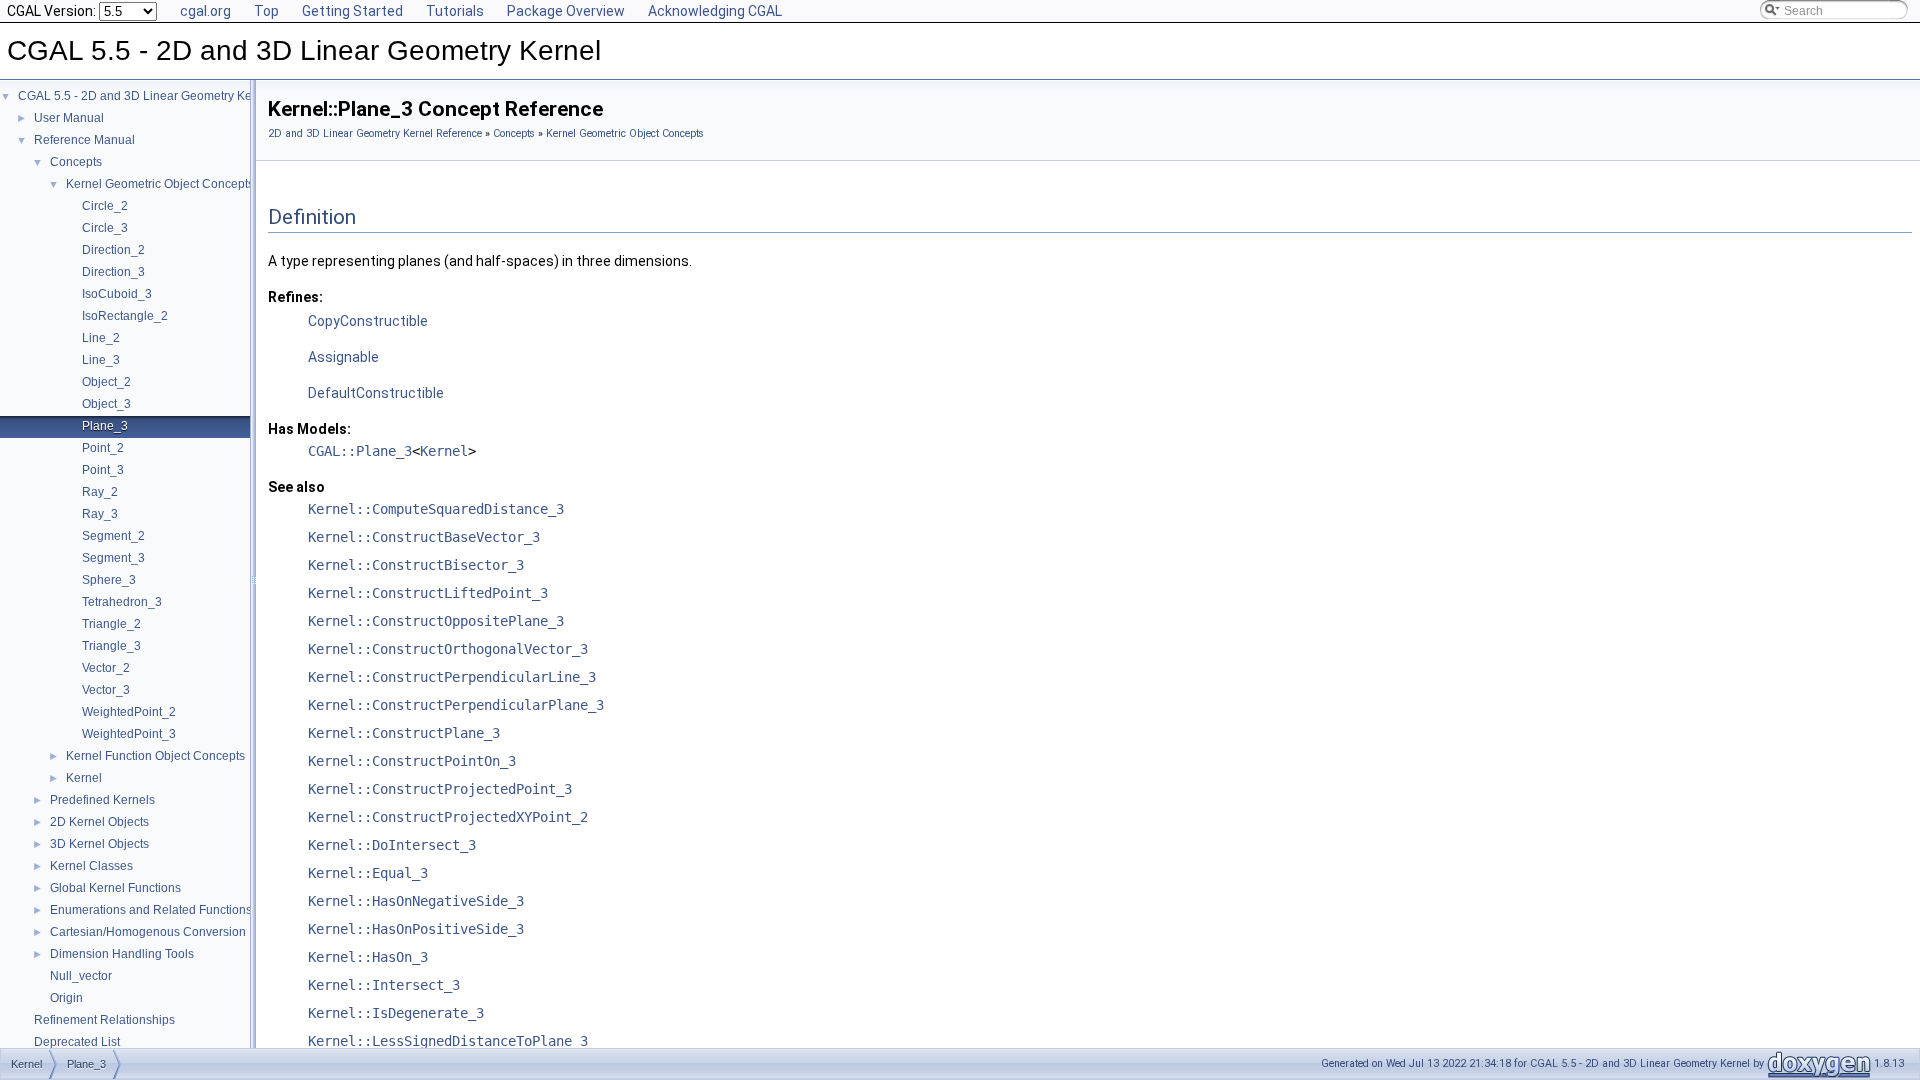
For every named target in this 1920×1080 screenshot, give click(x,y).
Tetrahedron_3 (122, 602)
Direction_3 (113, 272)
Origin (66, 998)
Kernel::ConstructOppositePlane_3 (436, 621)
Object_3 (106, 404)
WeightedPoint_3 (129, 734)
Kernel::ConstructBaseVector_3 (424, 537)
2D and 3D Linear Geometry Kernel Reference (375, 133)
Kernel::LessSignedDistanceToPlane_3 (448, 1041)
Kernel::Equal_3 (368, 873)
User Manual (69, 118)
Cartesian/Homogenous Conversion (148, 932)
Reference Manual (84, 140)
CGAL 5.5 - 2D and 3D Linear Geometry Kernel (145, 96)
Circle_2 (105, 206)
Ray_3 (100, 514)
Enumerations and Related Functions (151, 910)
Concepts (76, 162)
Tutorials (455, 11)
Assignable (343, 357)
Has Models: (309, 429)
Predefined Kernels (102, 800)
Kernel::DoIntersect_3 (392, 845)
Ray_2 (100, 492)
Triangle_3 (111, 646)
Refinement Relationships (104, 1020)
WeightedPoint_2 (129, 712)
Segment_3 (113, 558)
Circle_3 (105, 228)
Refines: (295, 297)
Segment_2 (113, 536)
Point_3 (103, 470)
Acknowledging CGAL (715, 11)
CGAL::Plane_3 (360, 451)
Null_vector (81, 976)
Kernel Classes (91, 866)
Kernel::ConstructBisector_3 (416, 565)
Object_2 (106, 382)
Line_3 (101, 360)
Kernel (84, 778)
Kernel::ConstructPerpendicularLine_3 (452, 677)
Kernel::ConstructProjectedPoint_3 (440, 789)
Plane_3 (105, 426)
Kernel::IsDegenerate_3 (396, 1013)
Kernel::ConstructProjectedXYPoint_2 (448, 817)
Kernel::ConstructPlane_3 (404, 733)
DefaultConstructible (376, 393)
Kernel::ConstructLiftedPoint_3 (428, 593)
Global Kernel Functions (115, 888)
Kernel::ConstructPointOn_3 (412, 761)
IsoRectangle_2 (125, 316)
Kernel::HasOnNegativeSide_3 (416, 901)
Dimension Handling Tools (122, 954)
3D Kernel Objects (99, 844)
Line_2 (101, 338)
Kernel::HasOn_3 (368, 957)
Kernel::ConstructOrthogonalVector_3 (448, 649)
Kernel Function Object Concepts (155, 756)
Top (266, 11)
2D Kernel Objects (99, 822)
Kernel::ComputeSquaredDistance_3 (436, 509)
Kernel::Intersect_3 (384, 985)
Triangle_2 (111, 624)
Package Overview (566, 11)
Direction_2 (113, 250)
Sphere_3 (109, 580)
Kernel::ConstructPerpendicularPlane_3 (456, 705)
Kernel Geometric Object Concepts (160, 184)
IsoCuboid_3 (117, 294)
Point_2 (103, 448)
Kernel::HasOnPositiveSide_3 (416, 929)
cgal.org (205, 11)
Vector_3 (106, 690)
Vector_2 (106, 668)
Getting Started (352, 11)
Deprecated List (77, 1042)
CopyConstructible (368, 321)
